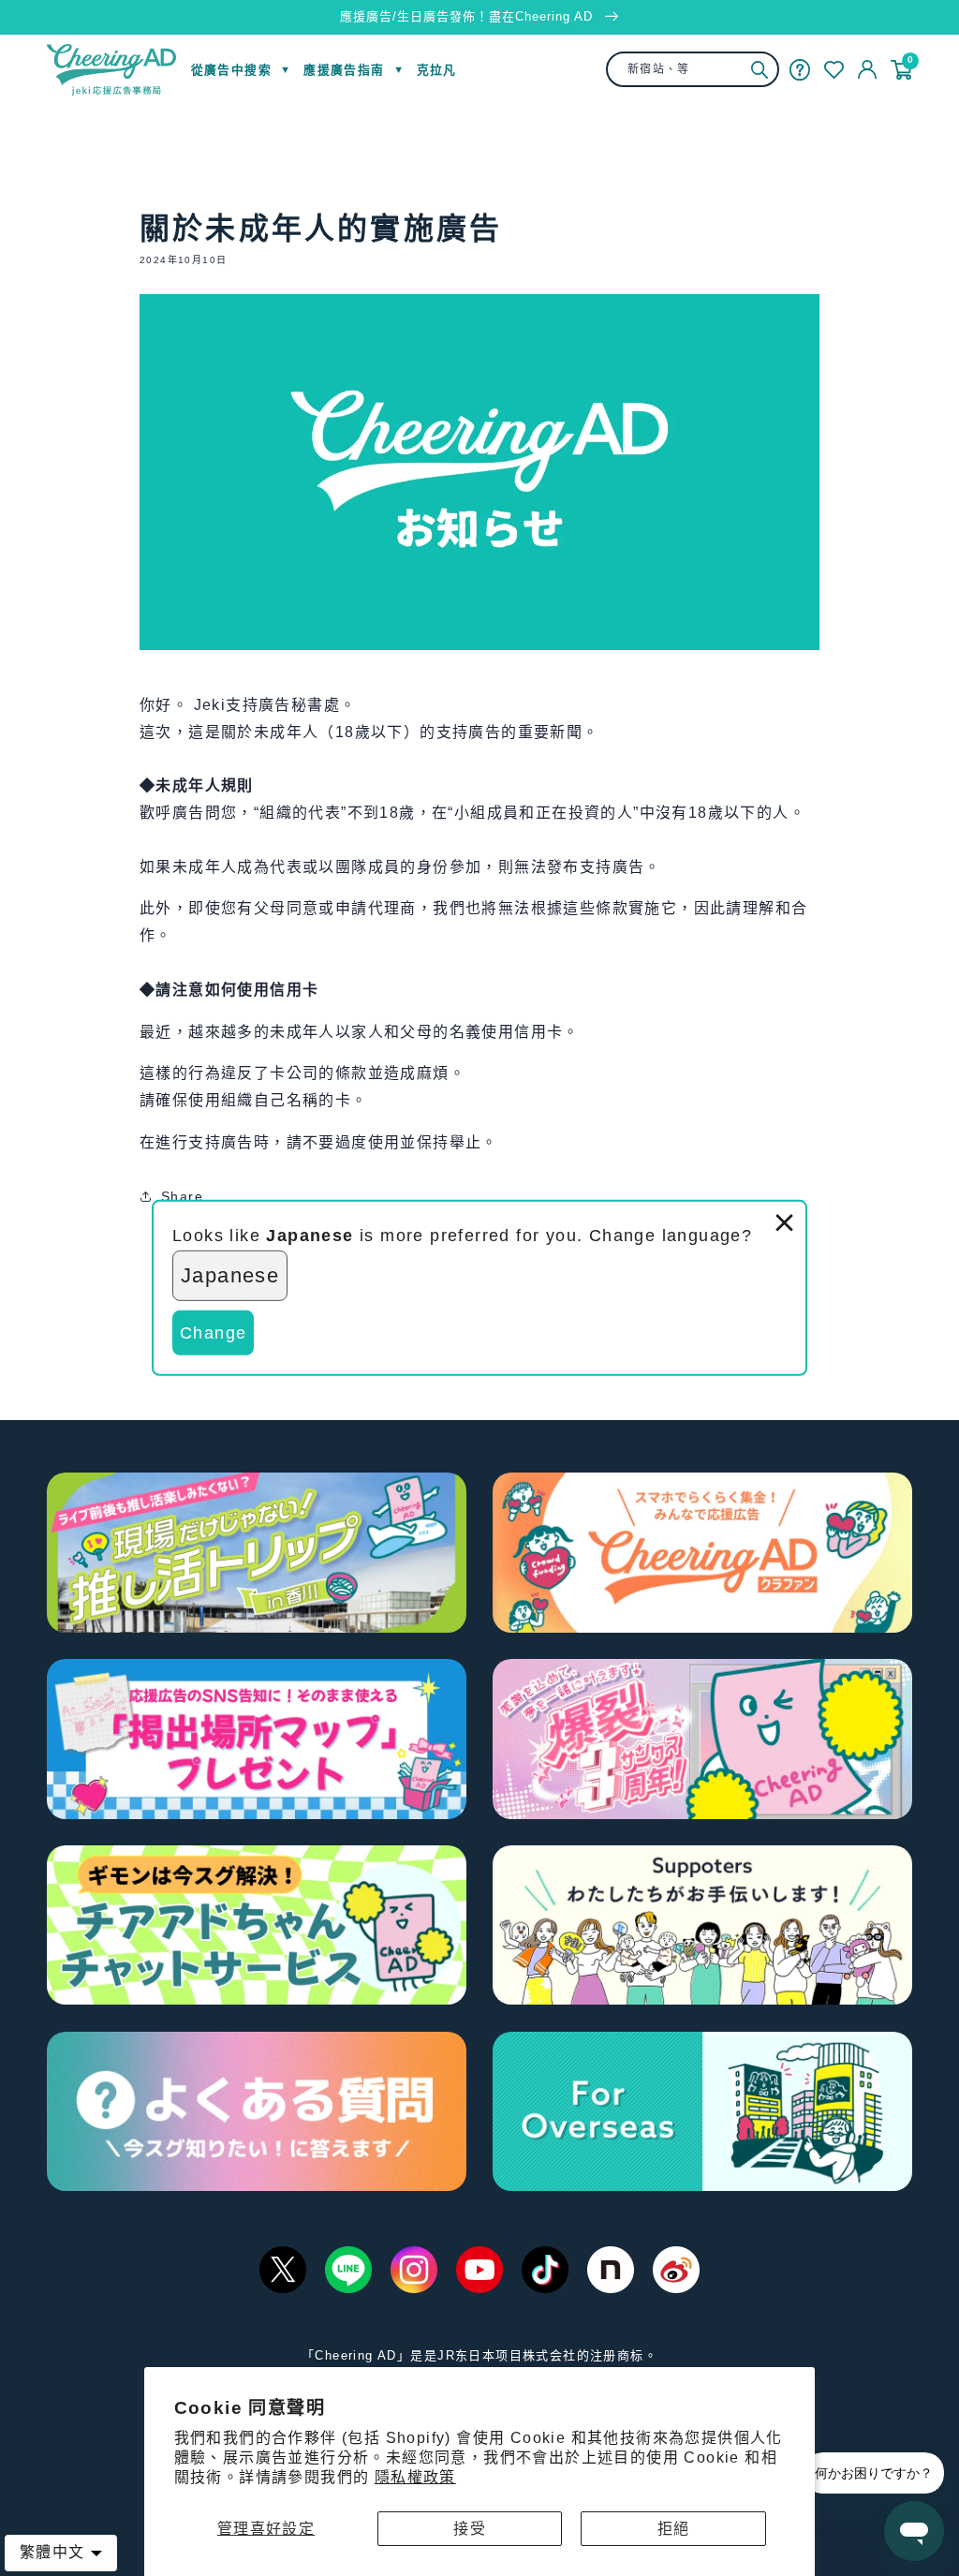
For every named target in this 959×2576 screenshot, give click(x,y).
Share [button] (182, 1196)
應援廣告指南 (344, 70)
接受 (470, 2529)
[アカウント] (867, 69)
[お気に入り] (834, 70)
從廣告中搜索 (231, 70)
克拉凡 (437, 70)
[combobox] (692, 69)
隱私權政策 (415, 2477)
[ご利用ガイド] (800, 69)
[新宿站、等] (760, 70)
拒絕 (674, 2529)
